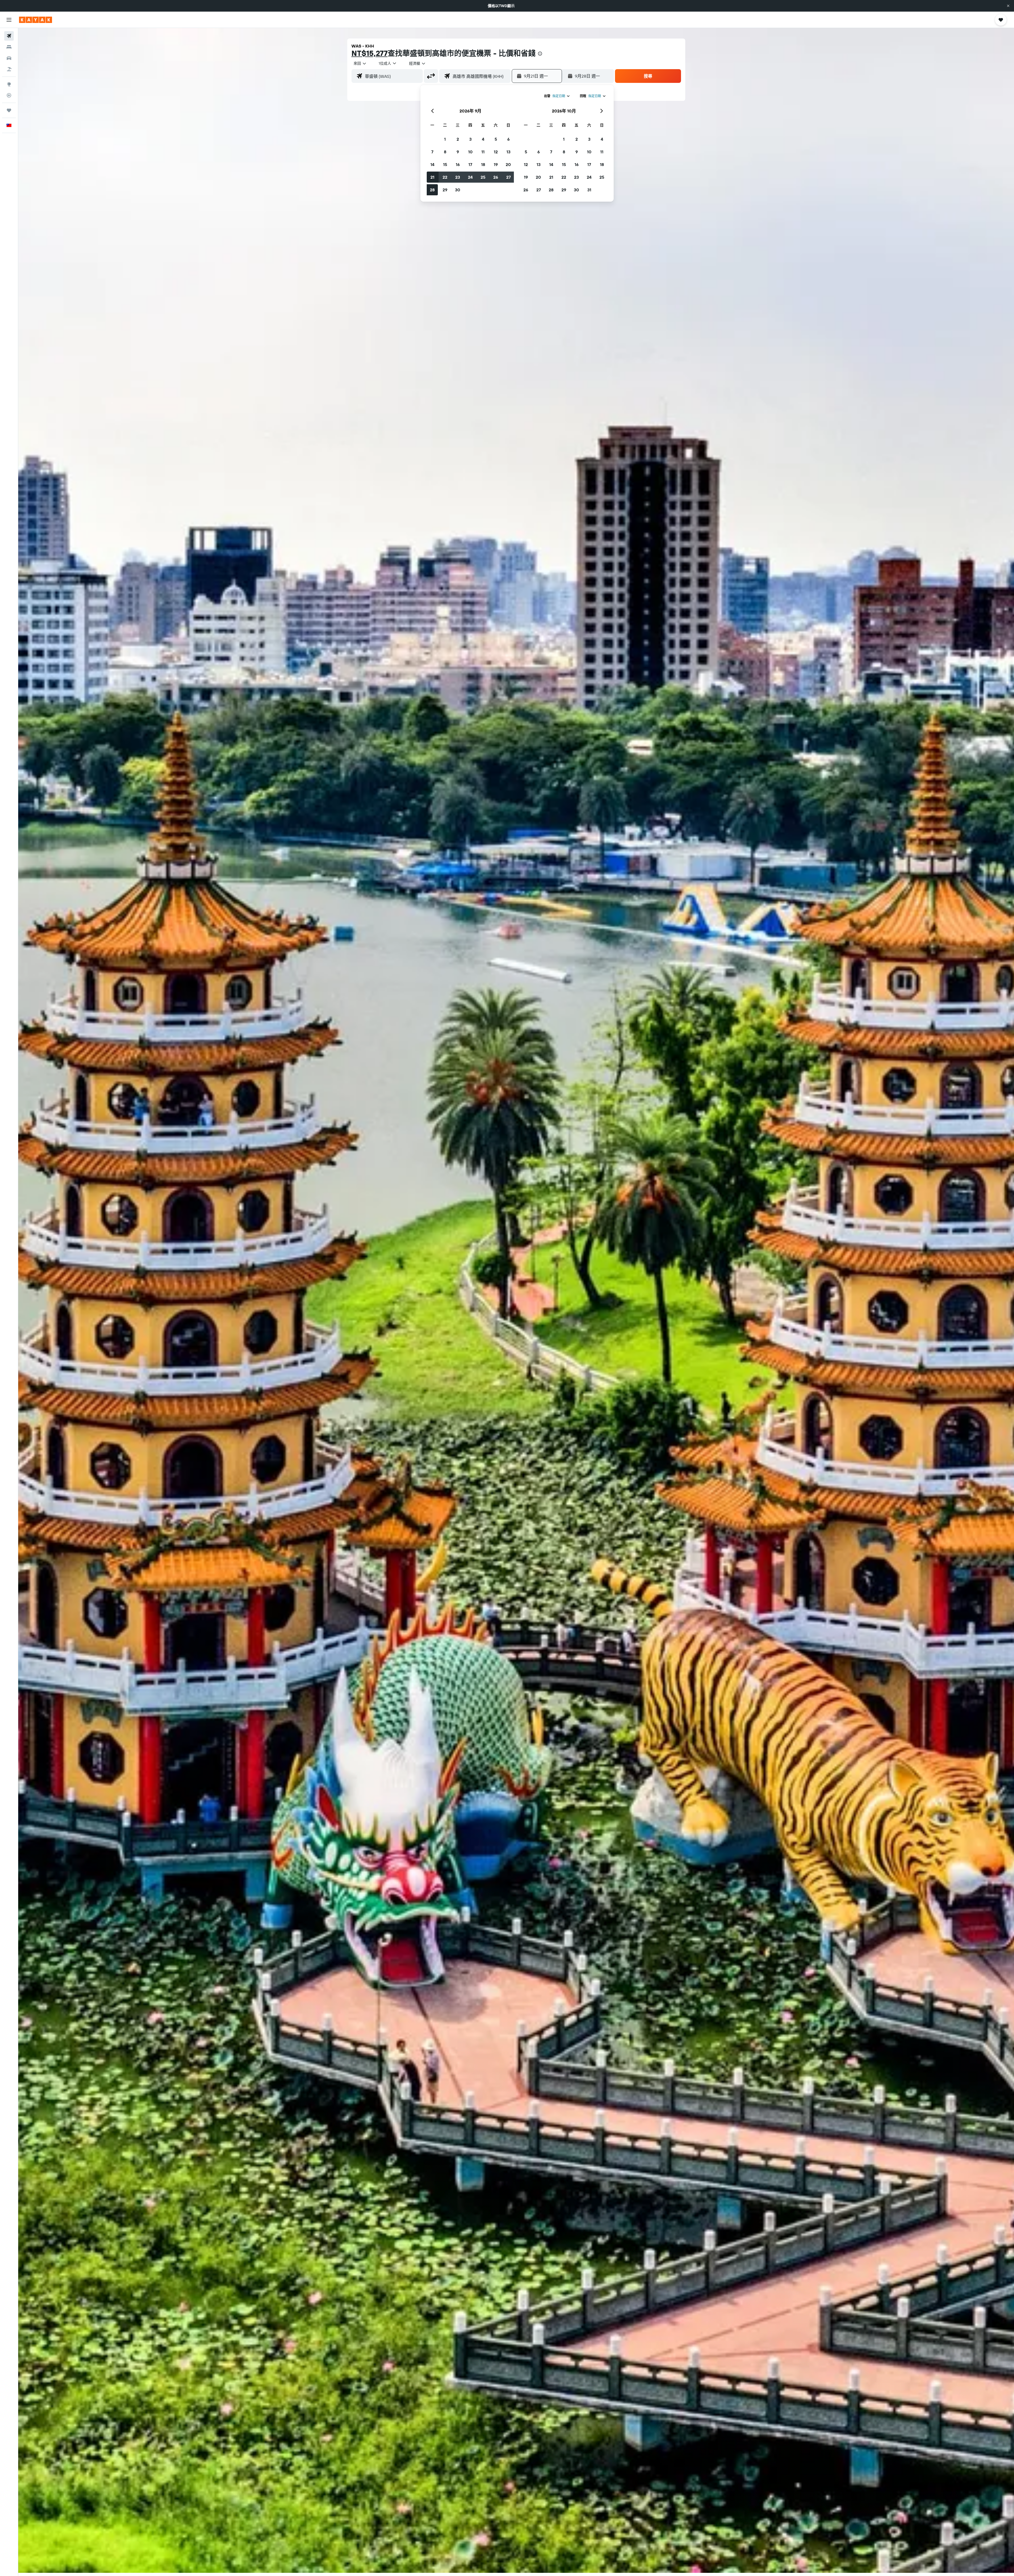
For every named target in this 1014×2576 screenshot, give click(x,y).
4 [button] (483, 139)
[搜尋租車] (9, 58)
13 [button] (508, 152)
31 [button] (589, 190)
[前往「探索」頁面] (9, 84)
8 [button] (445, 152)
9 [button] (458, 152)
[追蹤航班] (9, 95)
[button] (1008, 6)
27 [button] (508, 177)
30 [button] (458, 190)
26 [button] (496, 177)
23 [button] (458, 177)
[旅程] (9, 110)
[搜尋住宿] (9, 47)
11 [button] (483, 152)
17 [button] (470, 164)
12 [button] (496, 152)
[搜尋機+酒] (9, 69)
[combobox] (360, 63)
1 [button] (445, 139)
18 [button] (483, 164)
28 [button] (432, 190)
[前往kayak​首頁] (36, 20)
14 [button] (432, 164)
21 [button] (432, 177)
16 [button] (458, 164)
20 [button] (508, 164)
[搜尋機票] (9, 36)
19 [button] (496, 164)
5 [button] (496, 139)
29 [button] (445, 190)
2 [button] (458, 139)
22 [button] (445, 177)
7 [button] (432, 152)
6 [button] (508, 139)
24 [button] (470, 177)
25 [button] (483, 177)
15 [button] (445, 164)
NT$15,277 (370, 53)
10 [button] (470, 152)
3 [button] (470, 139)
